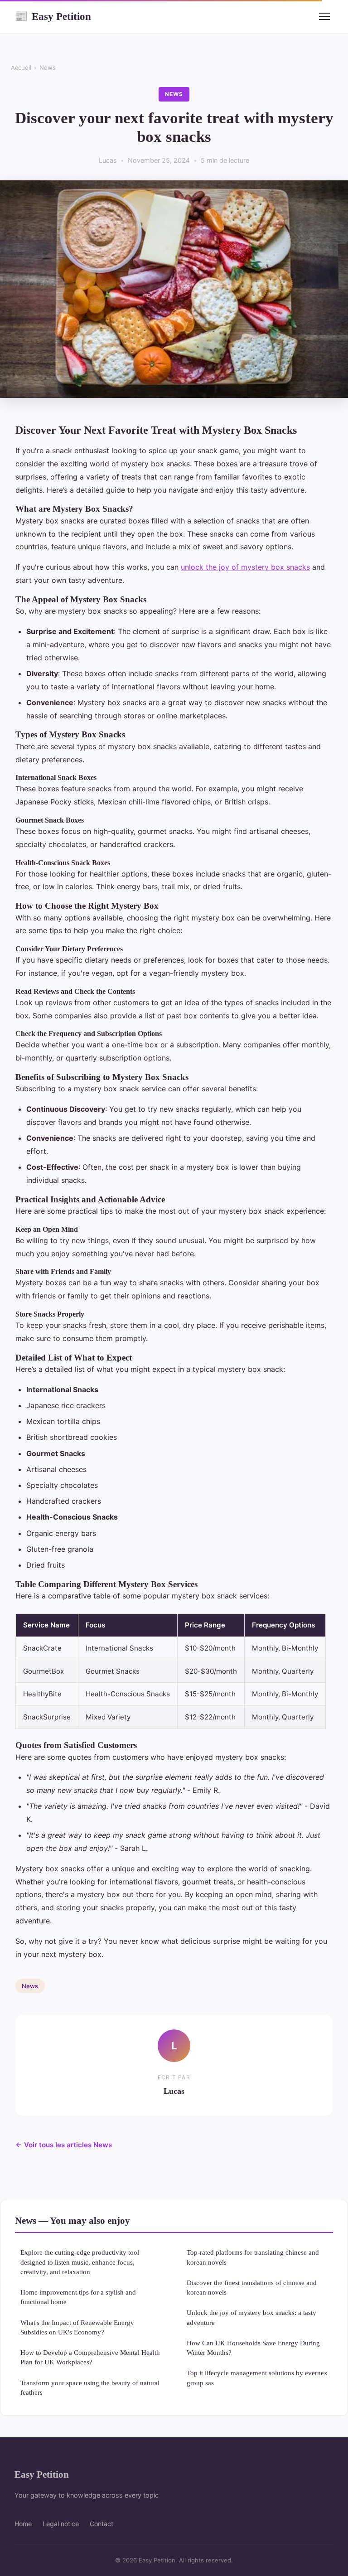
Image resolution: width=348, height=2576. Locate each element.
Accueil (21, 68)
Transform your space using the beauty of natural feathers (90, 2387)
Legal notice (61, 2524)
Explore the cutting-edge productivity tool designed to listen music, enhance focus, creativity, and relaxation (80, 2262)
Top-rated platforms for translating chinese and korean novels (253, 2257)
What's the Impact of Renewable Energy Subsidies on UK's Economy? (77, 2327)
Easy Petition (53, 16)
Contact (101, 2524)
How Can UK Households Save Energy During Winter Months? (253, 2348)
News (48, 68)
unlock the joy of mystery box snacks (245, 567)
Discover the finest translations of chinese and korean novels (252, 2287)
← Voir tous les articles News (64, 2145)
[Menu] (324, 16)
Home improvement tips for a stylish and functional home (78, 2297)
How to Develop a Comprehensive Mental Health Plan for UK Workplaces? (90, 2357)
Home (23, 2524)
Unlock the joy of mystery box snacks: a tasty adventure (251, 2317)
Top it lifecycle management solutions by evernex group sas (257, 2377)
